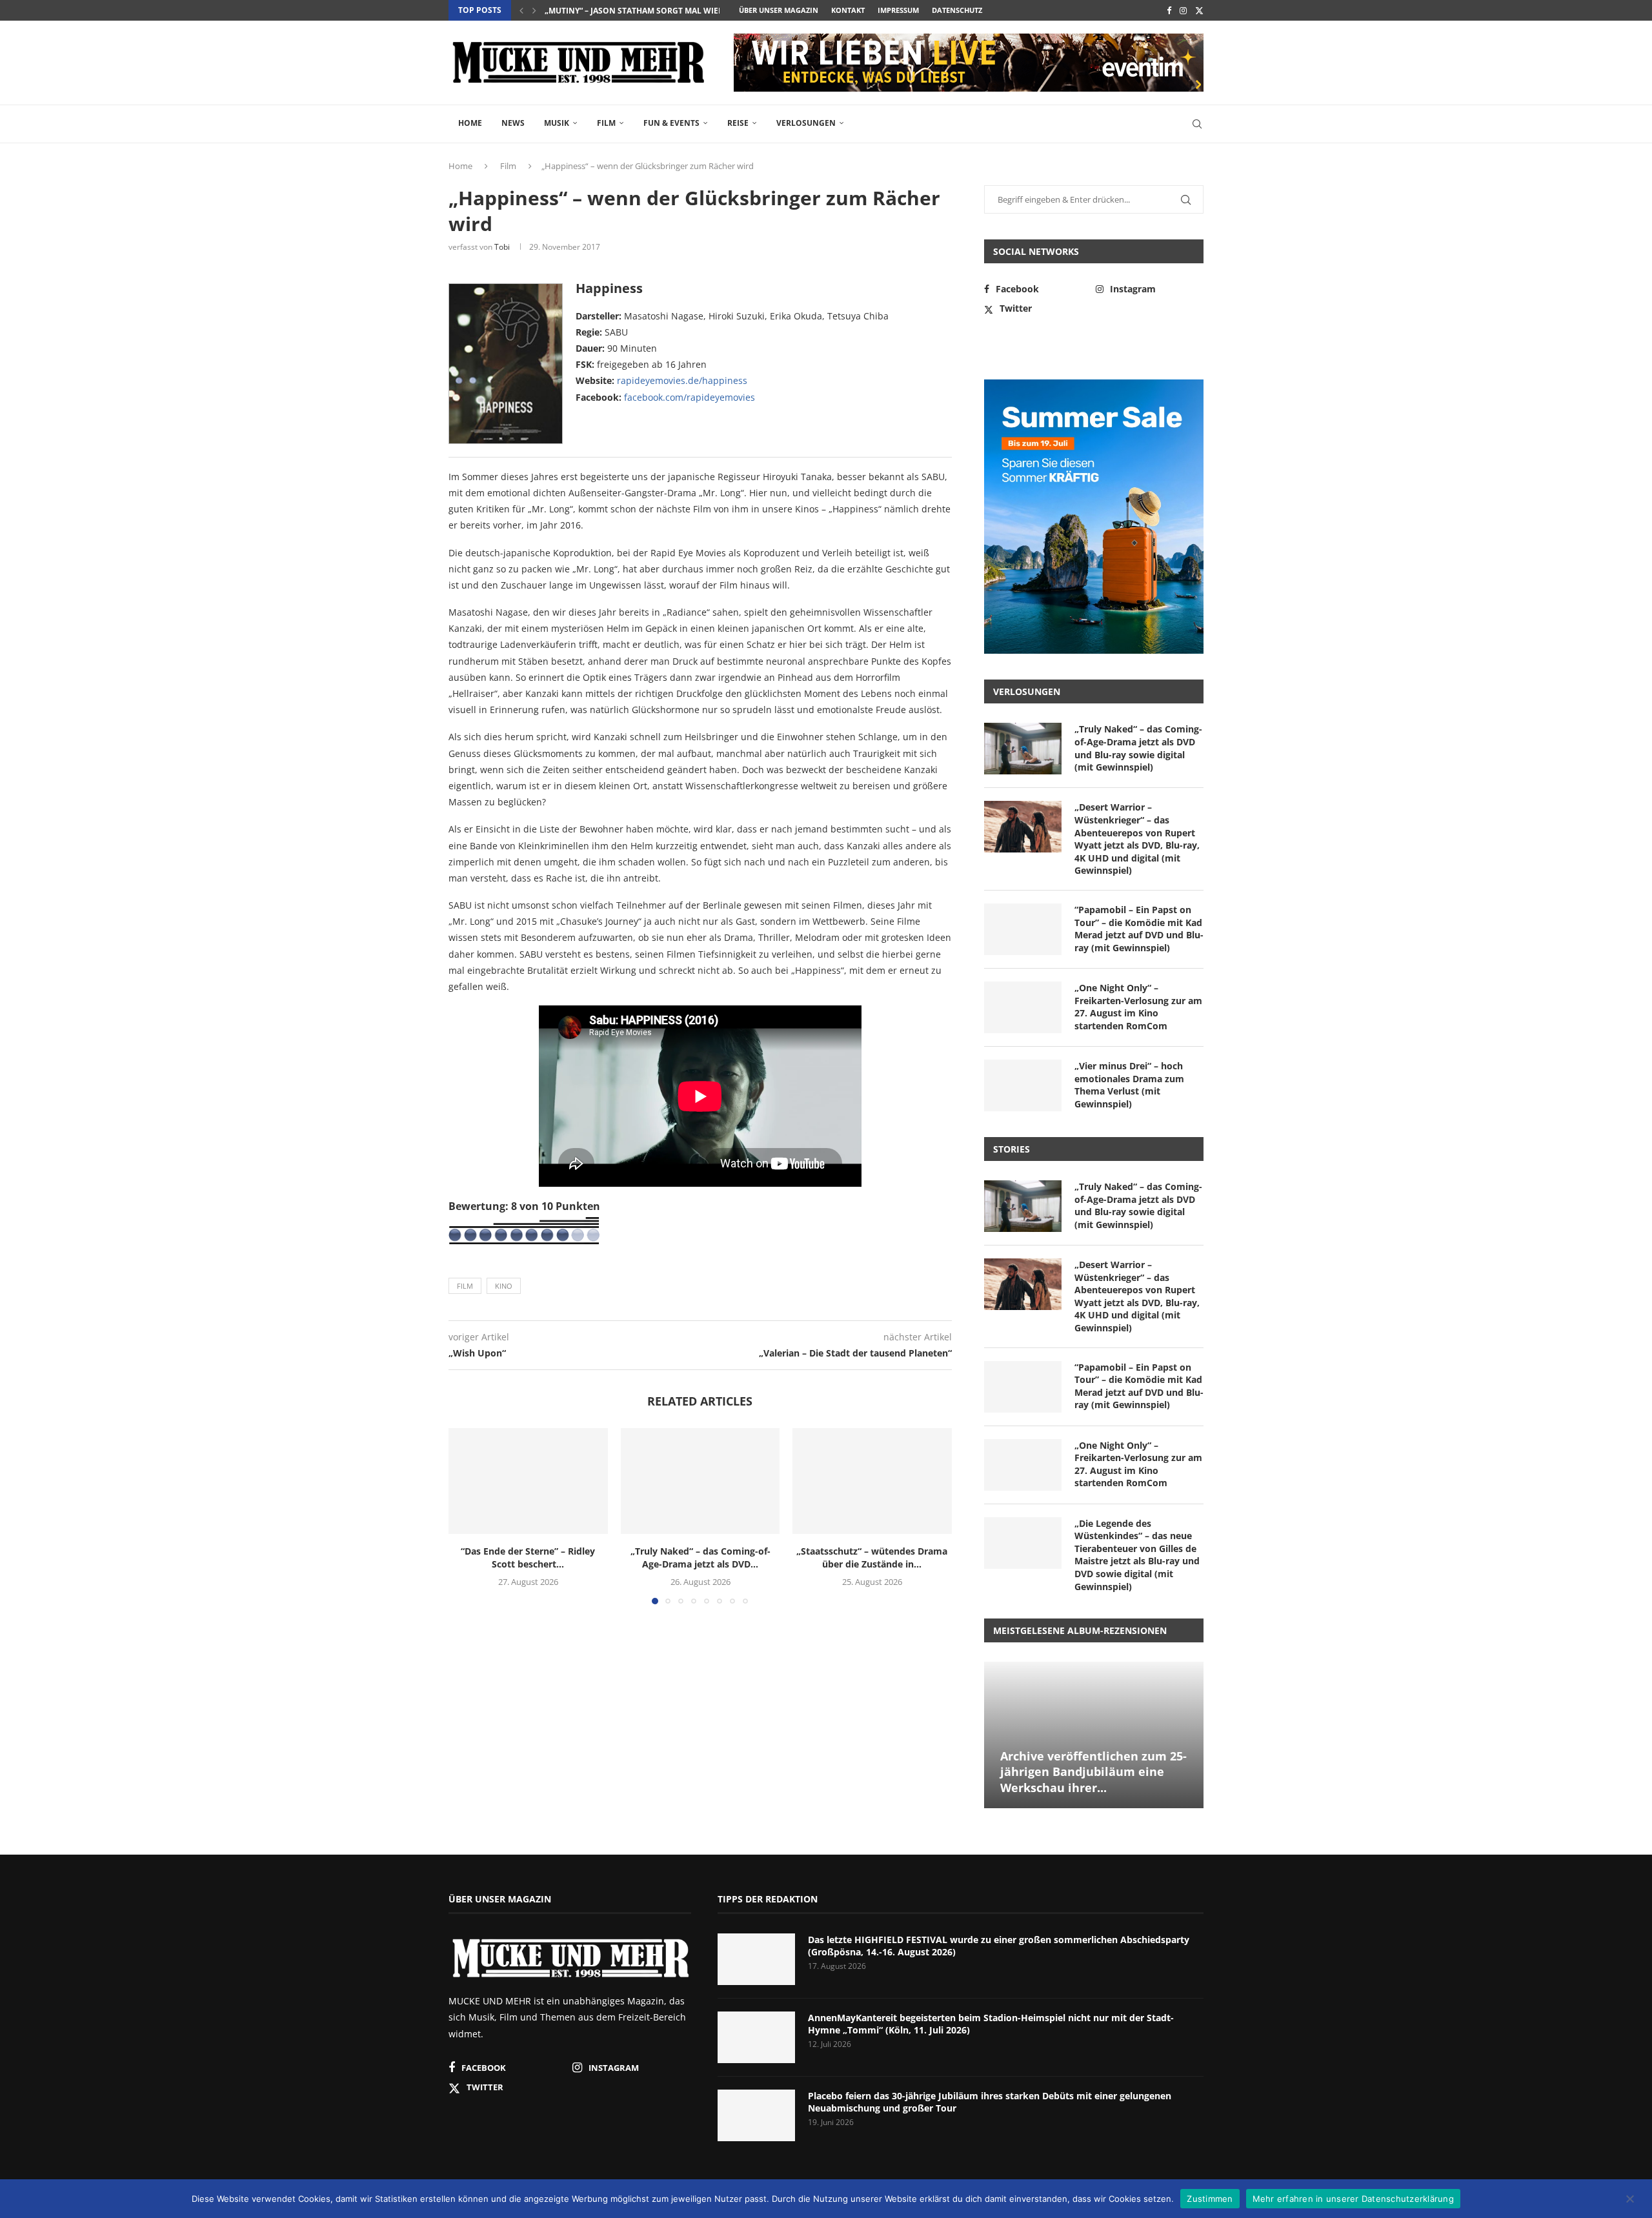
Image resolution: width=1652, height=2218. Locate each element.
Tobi (502, 247)
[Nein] (1629, 2200)
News (513, 123)
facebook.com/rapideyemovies (690, 397)
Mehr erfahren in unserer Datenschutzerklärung (1353, 2198)
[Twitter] (1199, 10)
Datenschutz (957, 10)
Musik (557, 123)
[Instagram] (1183, 10)
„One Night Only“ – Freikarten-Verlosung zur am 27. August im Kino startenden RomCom (1138, 1007)
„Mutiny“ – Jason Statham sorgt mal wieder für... (651, 11)
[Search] (1197, 124)
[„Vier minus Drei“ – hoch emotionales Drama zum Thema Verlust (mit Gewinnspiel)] (1023, 1085)
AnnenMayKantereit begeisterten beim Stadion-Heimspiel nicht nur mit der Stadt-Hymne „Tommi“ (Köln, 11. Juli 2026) (991, 2024)
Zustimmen (1210, 2198)
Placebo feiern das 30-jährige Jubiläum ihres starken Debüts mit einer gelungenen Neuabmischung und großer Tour (990, 2102)
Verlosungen (806, 123)
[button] (521, 10)
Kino (504, 1286)
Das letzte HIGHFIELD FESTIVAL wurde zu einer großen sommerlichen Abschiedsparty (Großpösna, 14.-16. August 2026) (999, 1946)
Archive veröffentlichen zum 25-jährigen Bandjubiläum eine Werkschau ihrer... (1093, 1772)
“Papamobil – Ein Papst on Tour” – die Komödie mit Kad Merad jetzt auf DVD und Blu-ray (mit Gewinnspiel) (1139, 929)
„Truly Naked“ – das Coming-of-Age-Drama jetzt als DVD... (700, 1558)
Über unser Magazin (779, 10)
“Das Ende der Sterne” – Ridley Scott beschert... (528, 1558)
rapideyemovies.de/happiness (682, 380)
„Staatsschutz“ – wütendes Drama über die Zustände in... (872, 1558)
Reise (738, 123)
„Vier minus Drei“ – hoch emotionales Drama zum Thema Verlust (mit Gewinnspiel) (1129, 1085)
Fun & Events (671, 123)
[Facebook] (1169, 10)
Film (606, 123)
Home (470, 123)
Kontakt (848, 10)
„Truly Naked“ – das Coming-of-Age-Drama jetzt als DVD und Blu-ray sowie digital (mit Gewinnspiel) (1138, 748)
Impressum (898, 10)
